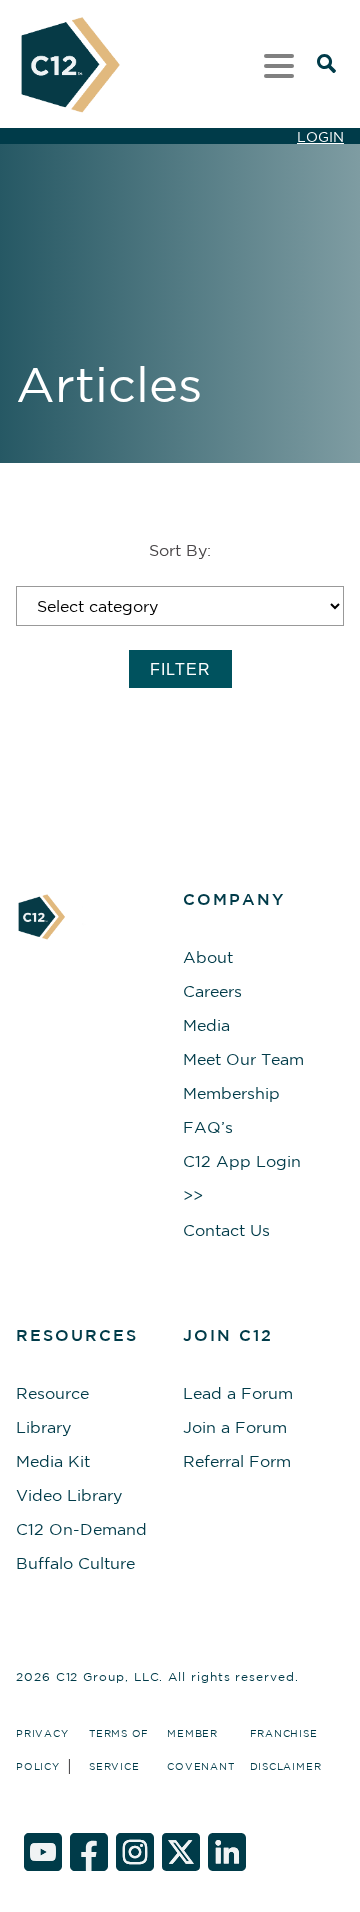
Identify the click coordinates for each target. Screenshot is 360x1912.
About (208, 957)
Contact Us (226, 1230)
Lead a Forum (238, 1393)
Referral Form (237, 1461)
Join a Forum (235, 1427)
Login (320, 137)
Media (206, 1025)
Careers (212, 991)
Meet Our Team (243, 1059)
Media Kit (53, 1461)
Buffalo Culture (75, 1563)
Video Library (69, 1495)
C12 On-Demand (81, 1529)
